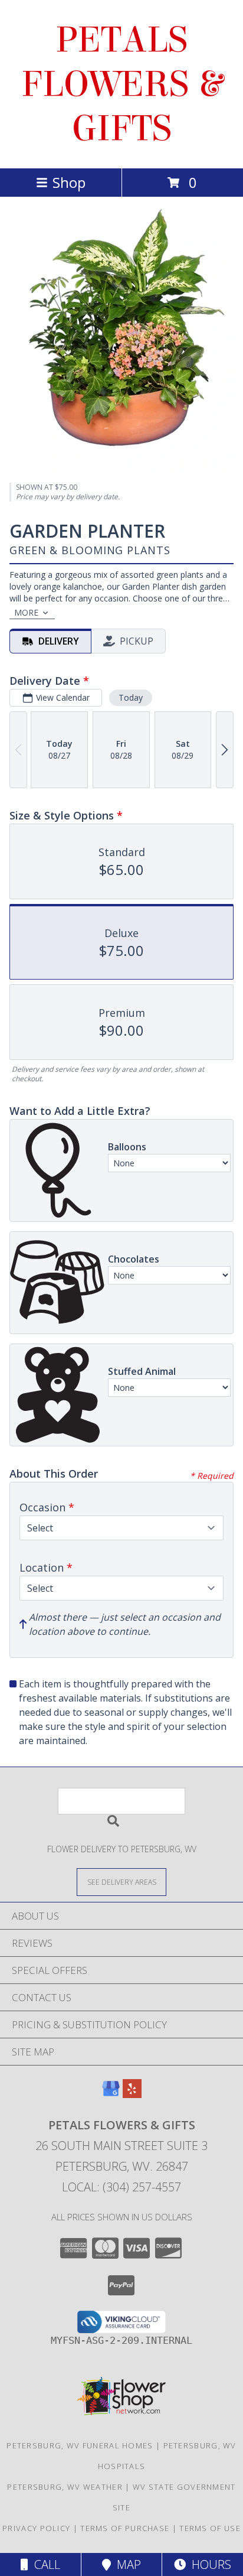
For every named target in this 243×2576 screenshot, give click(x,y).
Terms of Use (210, 2528)
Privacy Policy (36, 2528)
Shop (69, 182)
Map (126, 2564)
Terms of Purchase (125, 2528)
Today (131, 697)
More (26, 612)
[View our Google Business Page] (111, 2094)
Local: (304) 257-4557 (121, 2187)
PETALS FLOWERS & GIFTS (122, 84)
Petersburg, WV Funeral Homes (80, 2445)
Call (44, 2564)
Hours (208, 2564)
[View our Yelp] (132, 2094)
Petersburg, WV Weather (65, 2487)
